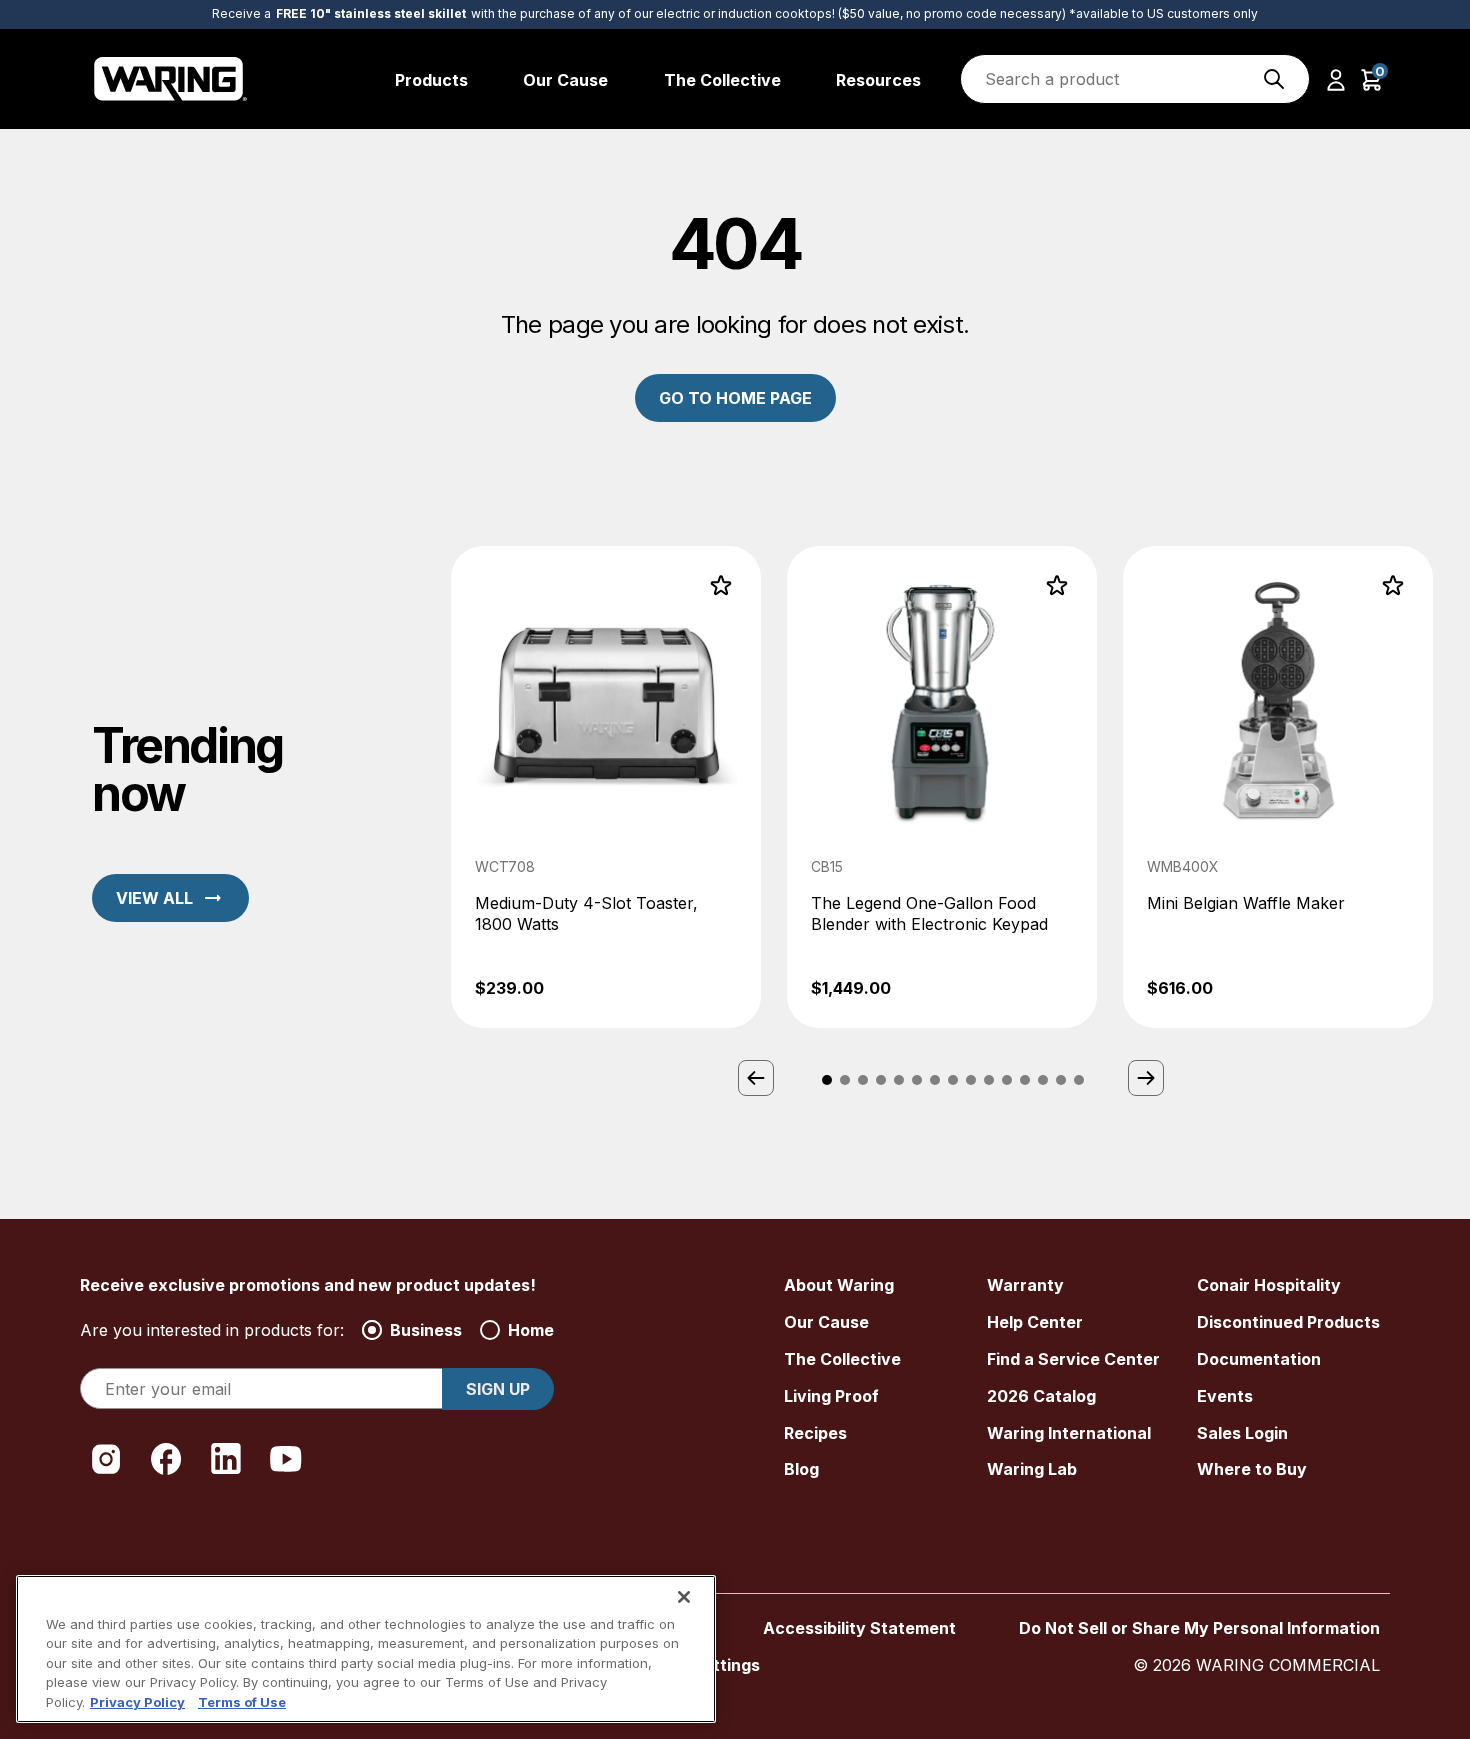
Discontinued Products (1288, 1322)
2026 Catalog (1041, 1396)
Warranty (1025, 1285)
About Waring (839, 1285)
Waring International (1069, 1433)
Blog (801, 1469)
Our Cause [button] (565, 80)
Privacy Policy (137, 1702)
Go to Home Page (735, 398)
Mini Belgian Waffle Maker (1246, 903)
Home (531, 1330)
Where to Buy (1252, 1469)
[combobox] (1135, 79)
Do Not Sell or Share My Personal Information (1199, 1628)
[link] (606, 787)
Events (1225, 1396)
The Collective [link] (722, 80)
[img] (1274, 79)
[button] (1336, 79)
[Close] (684, 1597)
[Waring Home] (170, 79)
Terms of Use (242, 1702)
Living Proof (831, 1396)
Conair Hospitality (1269, 1285)
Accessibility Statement (859, 1628)
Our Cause (826, 1322)
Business (426, 1330)
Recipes (815, 1433)
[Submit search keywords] (1274, 79)
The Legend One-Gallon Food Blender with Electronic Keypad (929, 913)
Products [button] (431, 80)
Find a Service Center (1073, 1359)
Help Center (1035, 1322)
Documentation (1259, 1359)
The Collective (842, 1359)
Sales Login (1242, 1433)
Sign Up (498, 1389)
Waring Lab (1032, 1469)
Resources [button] (878, 80)
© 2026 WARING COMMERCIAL (1256, 1665)
